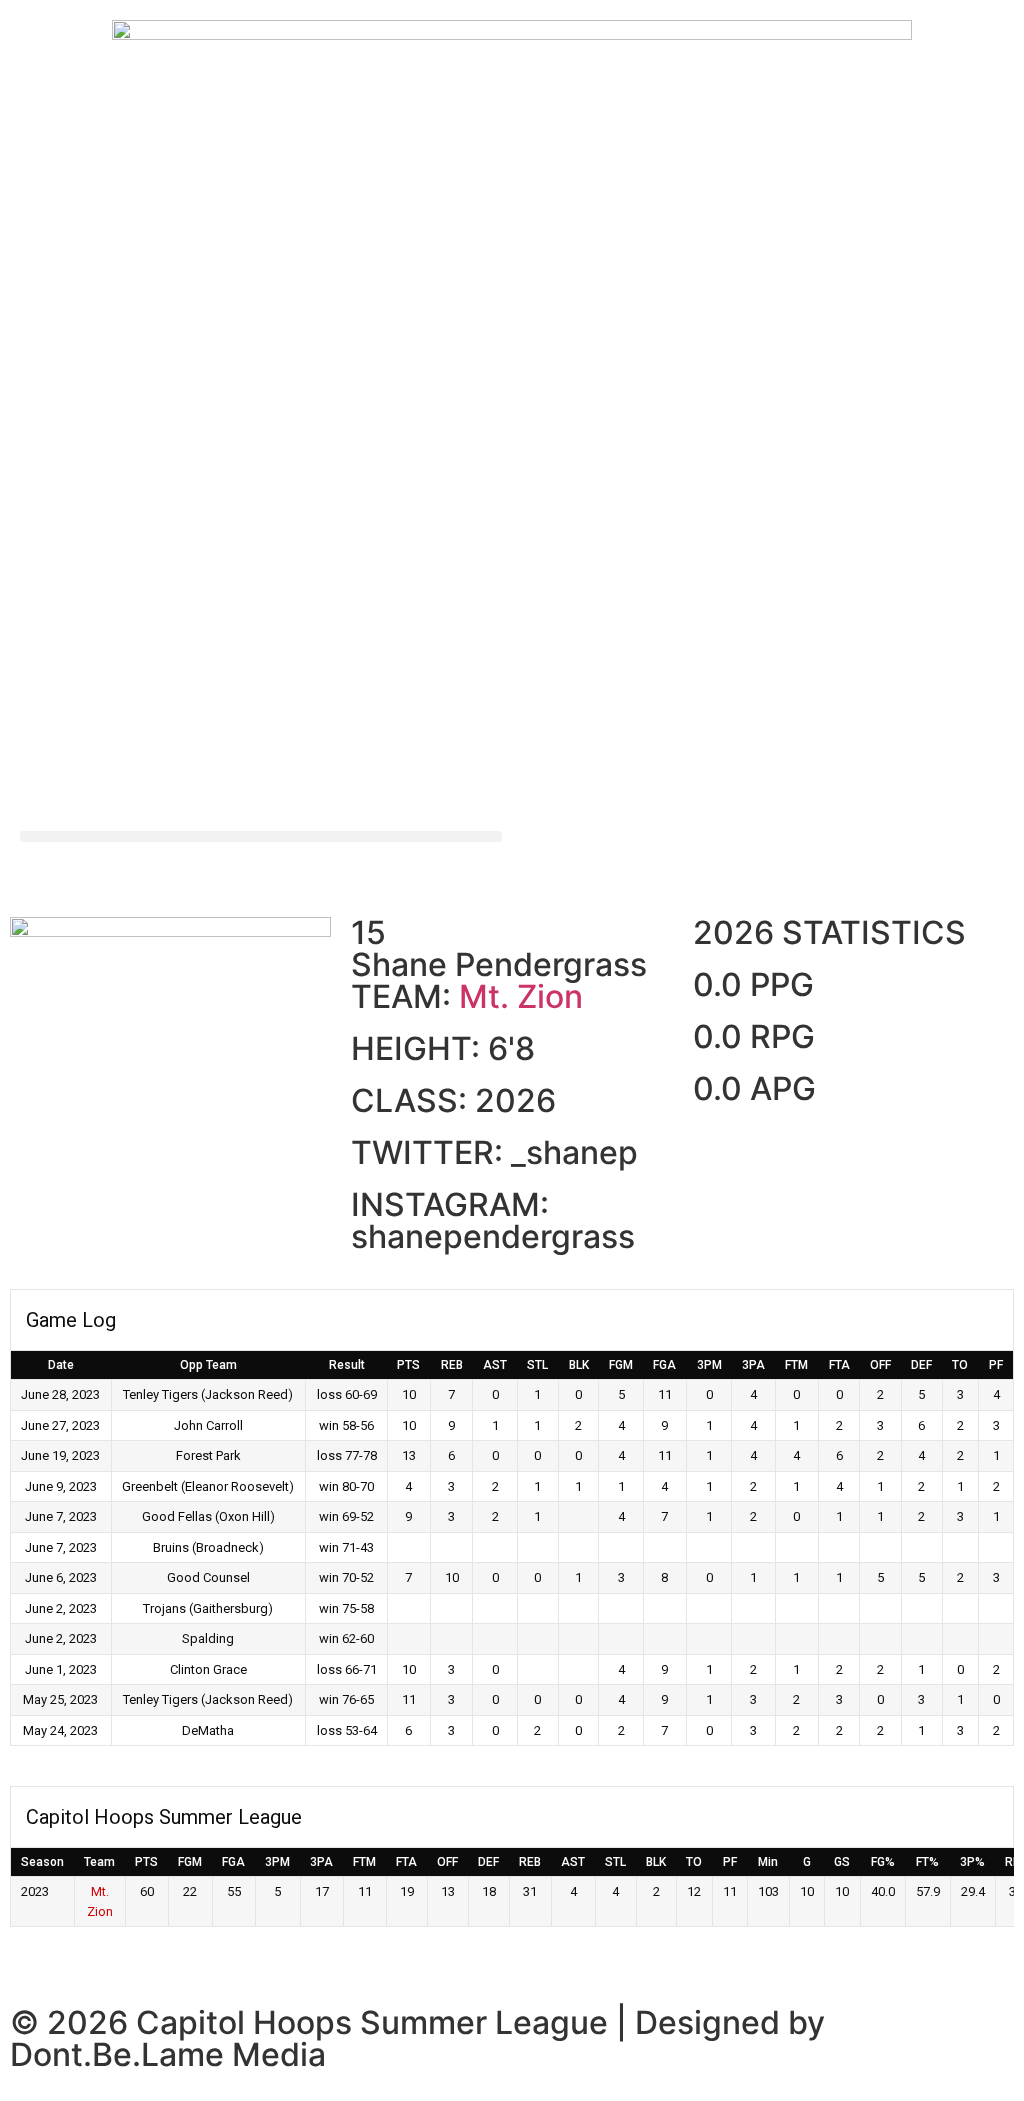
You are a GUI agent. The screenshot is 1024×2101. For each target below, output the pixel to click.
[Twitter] (547, 856)
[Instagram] (602, 856)
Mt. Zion (521, 996)
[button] (261, 836)
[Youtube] (657, 856)
